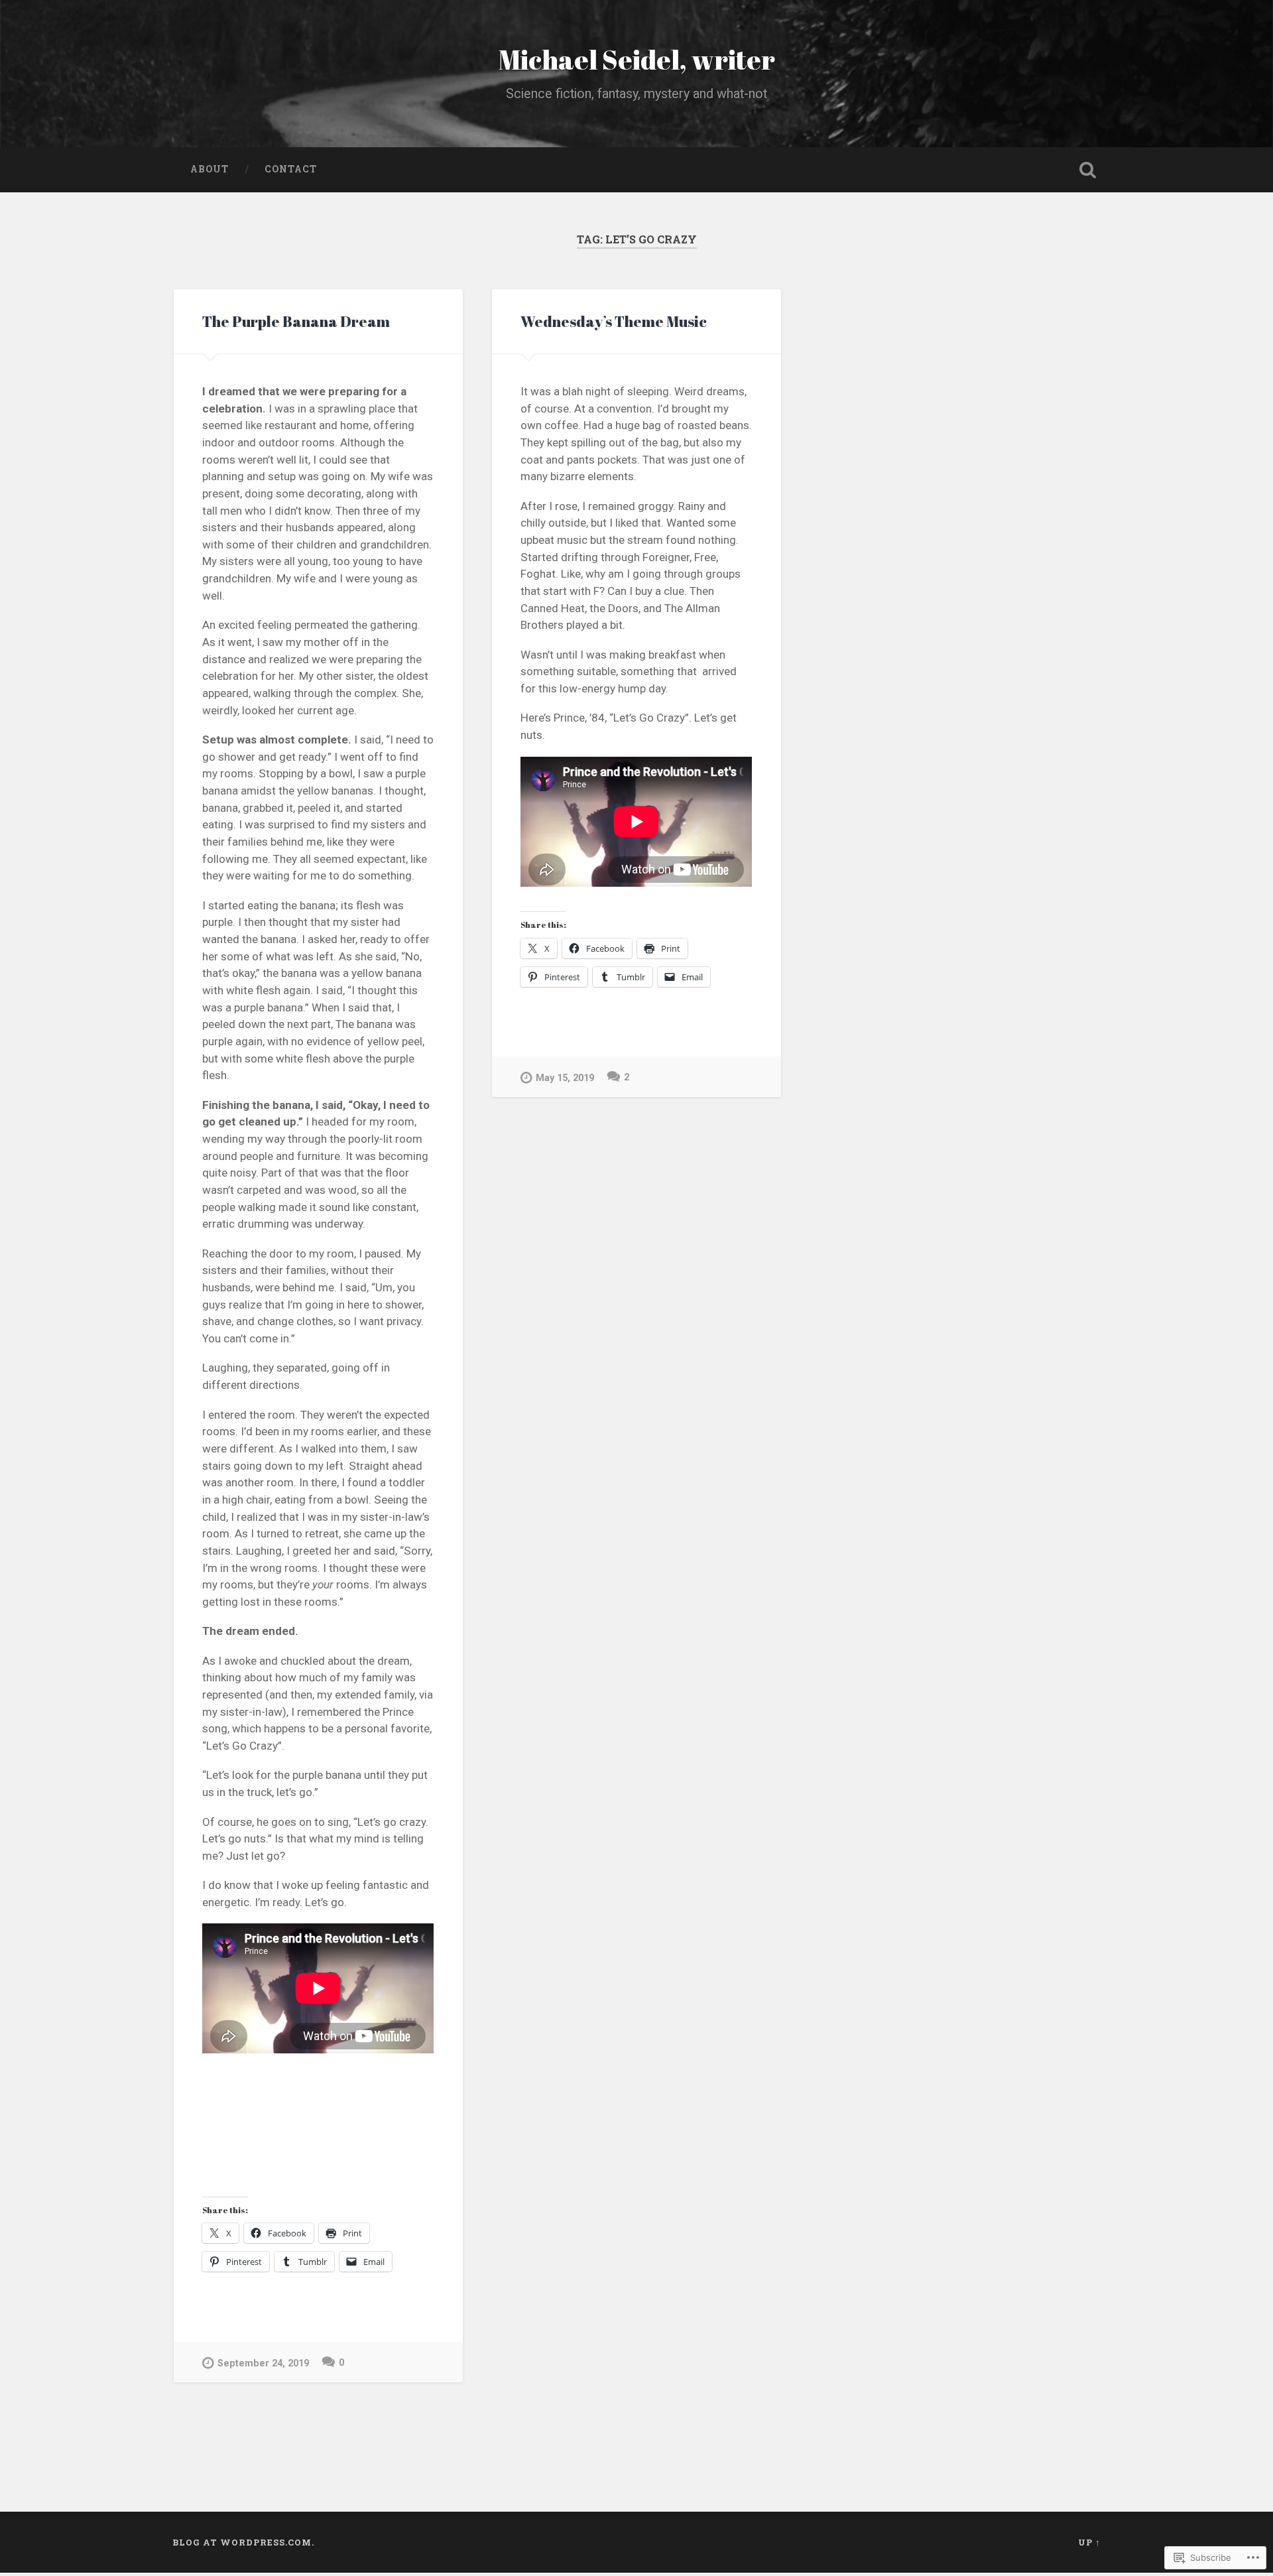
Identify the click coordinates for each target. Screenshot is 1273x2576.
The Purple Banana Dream (296, 321)
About (210, 169)
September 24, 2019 (263, 2363)
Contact (291, 169)
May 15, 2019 (565, 1078)
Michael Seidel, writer (637, 59)
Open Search (1087, 170)
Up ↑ (1089, 2542)
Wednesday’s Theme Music (614, 321)
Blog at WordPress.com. (243, 2542)
